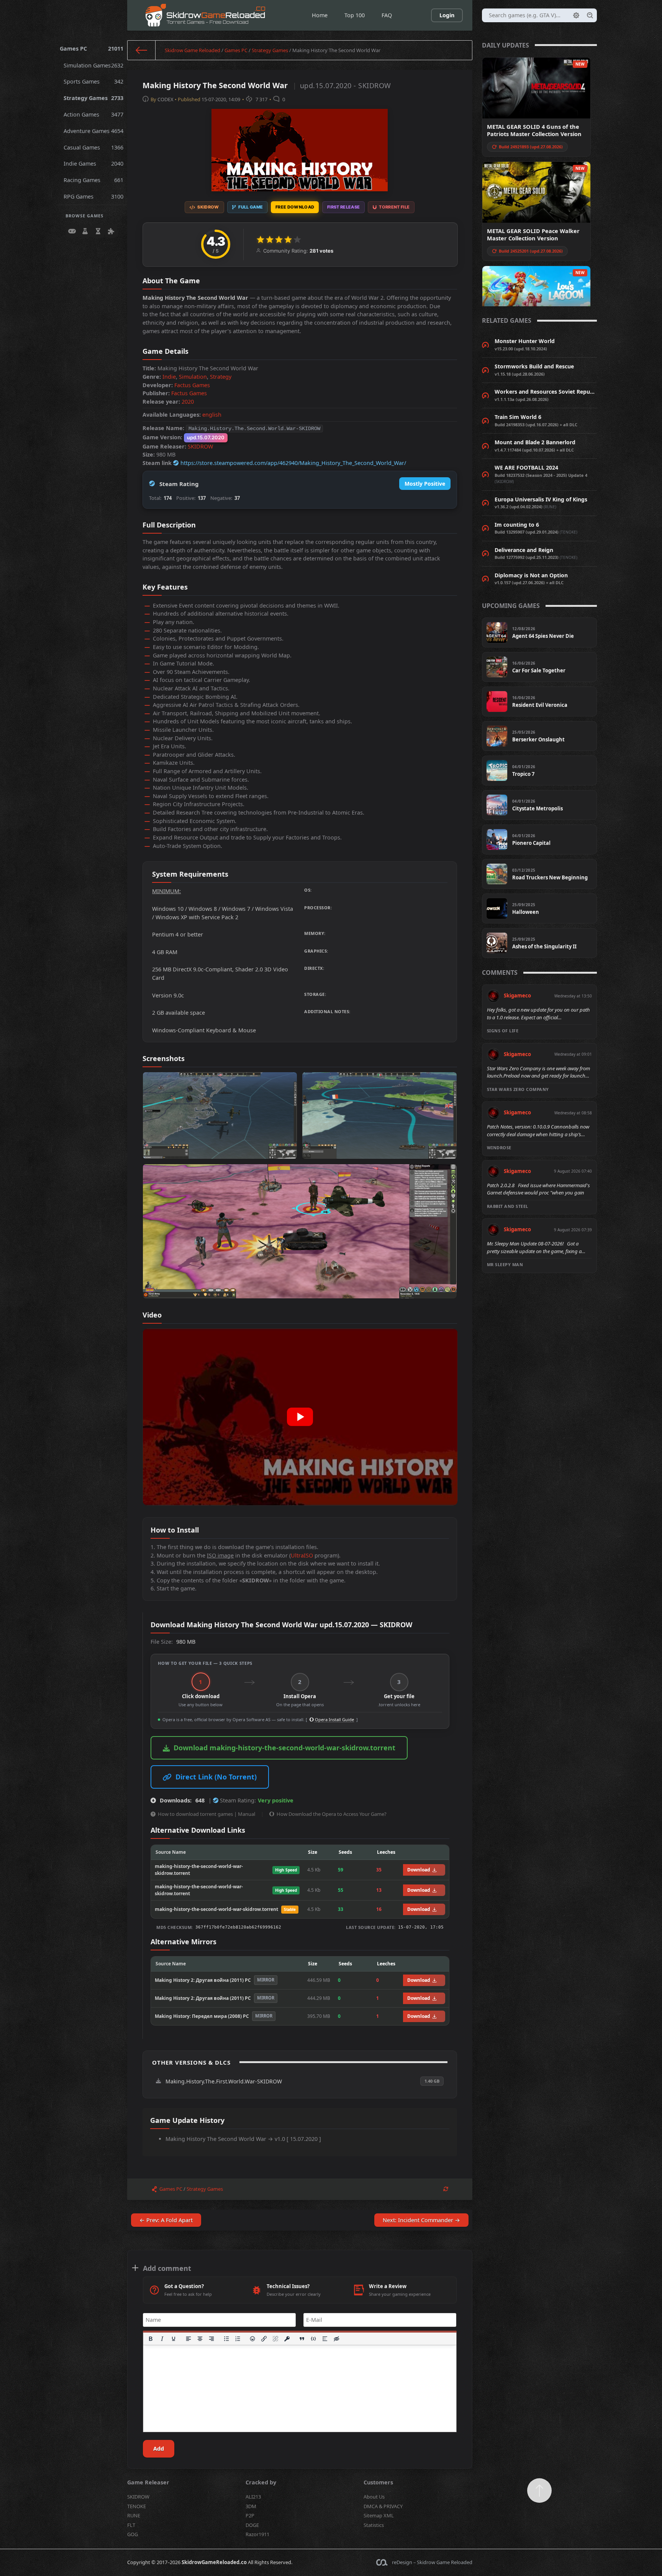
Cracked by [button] (261, 2482)
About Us (374, 2497)
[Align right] (211, 2339)
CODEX (165, 99)
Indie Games (94, 163)
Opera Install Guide (334, 1719)
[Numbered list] (238, 2339)
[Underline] (174, 2339)
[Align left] (188, 2339)
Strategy (221, 377)
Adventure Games (94, 131)
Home (320, 15)
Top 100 (355, 15)
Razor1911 (257, 2534)
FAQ (387, 15)
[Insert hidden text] (336, 2339)
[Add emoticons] (253, 2339)
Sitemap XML (379, 2515)
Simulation (193, 377)
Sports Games (94, 81)
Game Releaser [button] (148, 2482)
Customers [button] (378, 2482)
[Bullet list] (226, 2339)
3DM (251, 2506)
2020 (188, 402)
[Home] (142, 50)
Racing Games (94, 180)
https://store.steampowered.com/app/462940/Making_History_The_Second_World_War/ (293, 463)
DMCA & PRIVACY (383, 2506)
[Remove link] (276, 2339)
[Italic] (162, 2339)
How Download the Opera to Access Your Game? (332, 1814)
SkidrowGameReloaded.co (214, 2562)
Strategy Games (94, 98)
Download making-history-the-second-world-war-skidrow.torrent (284, 1748)
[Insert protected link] (287, 2339)
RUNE (134, 2515)
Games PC (92, 48)
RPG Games (94, 196)
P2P (250, 2515)
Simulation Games (94, 65)
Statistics (374, 2525)
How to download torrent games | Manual (206, 1814)
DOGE (252, 2525)
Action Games (94, 114)
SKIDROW (200, 446)
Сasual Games (94, 147)
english (212, 415)
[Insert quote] (302, 2339)
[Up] (539, 2491)
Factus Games (192, 385)
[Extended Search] (576, 15)
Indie (169, 377)
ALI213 (253, 2497)
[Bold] (151, 2339)
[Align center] (200, 2339)
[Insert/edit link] (264, 2339)
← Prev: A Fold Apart (166, 2220)
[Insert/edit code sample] (313, 2339)
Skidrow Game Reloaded (193, 50)
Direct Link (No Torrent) (216, 1777)
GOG (133, 2534)
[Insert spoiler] (325, 2339)
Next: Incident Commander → (421, 2220)
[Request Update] (446, 2189)
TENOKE (137, 2506)
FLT (131, 2525)
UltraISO (302, 1555)
